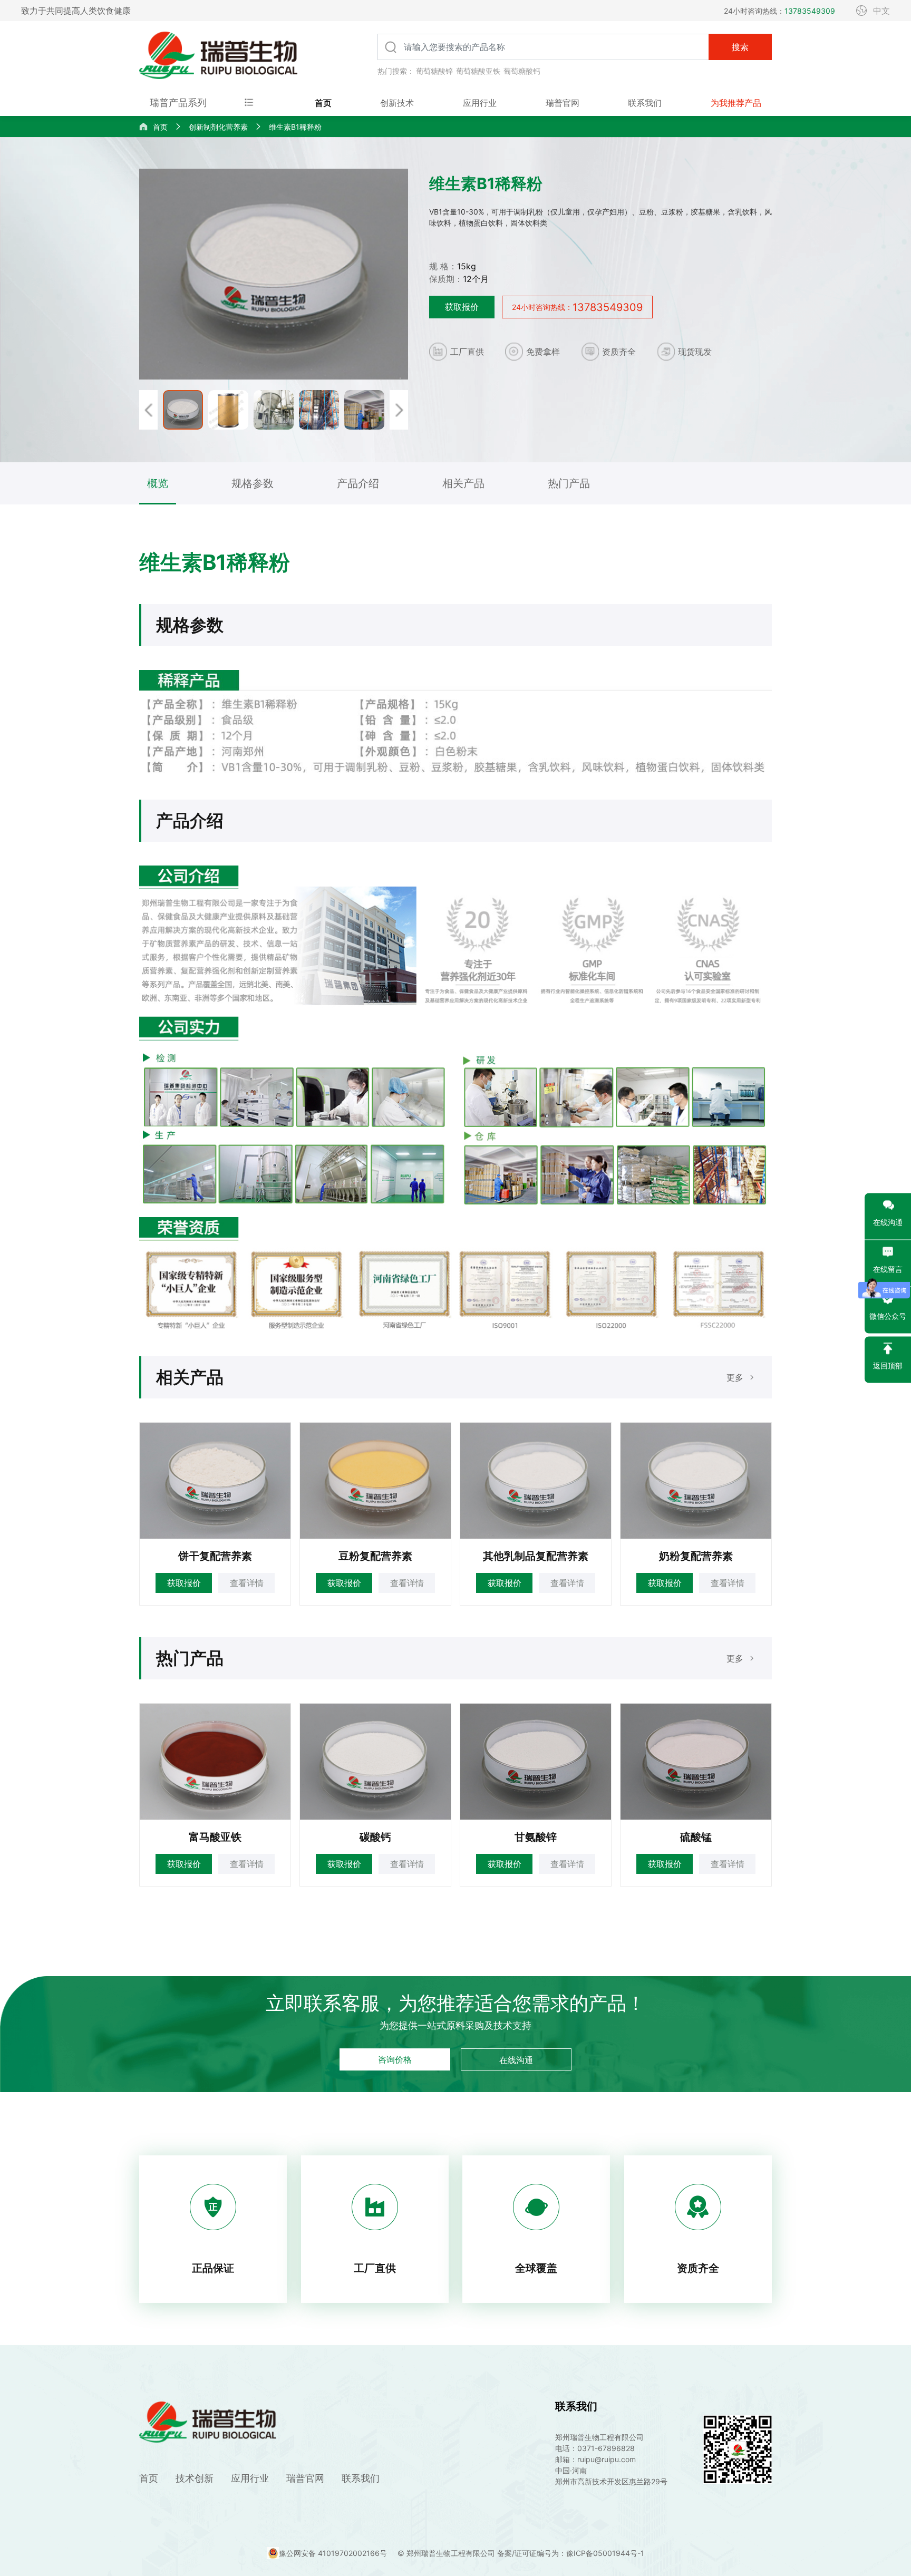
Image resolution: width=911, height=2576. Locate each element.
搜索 (740, 47)
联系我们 (645, 103)
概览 (158, 483)
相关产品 (463, 483)
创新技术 (397, 103)
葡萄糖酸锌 (434, 71)
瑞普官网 (563, 103)
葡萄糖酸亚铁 (478, 71)
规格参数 (253, 483)
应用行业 (480, 103)
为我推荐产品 (736, 103)
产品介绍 (358, 483)
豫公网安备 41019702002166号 (333, 2553)
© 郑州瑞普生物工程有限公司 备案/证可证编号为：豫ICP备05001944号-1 (521, 2553)
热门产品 (569, 483)
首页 (323, 103)
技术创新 (195, 2478)
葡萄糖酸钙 (522, 71)
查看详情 (247, 1583)
